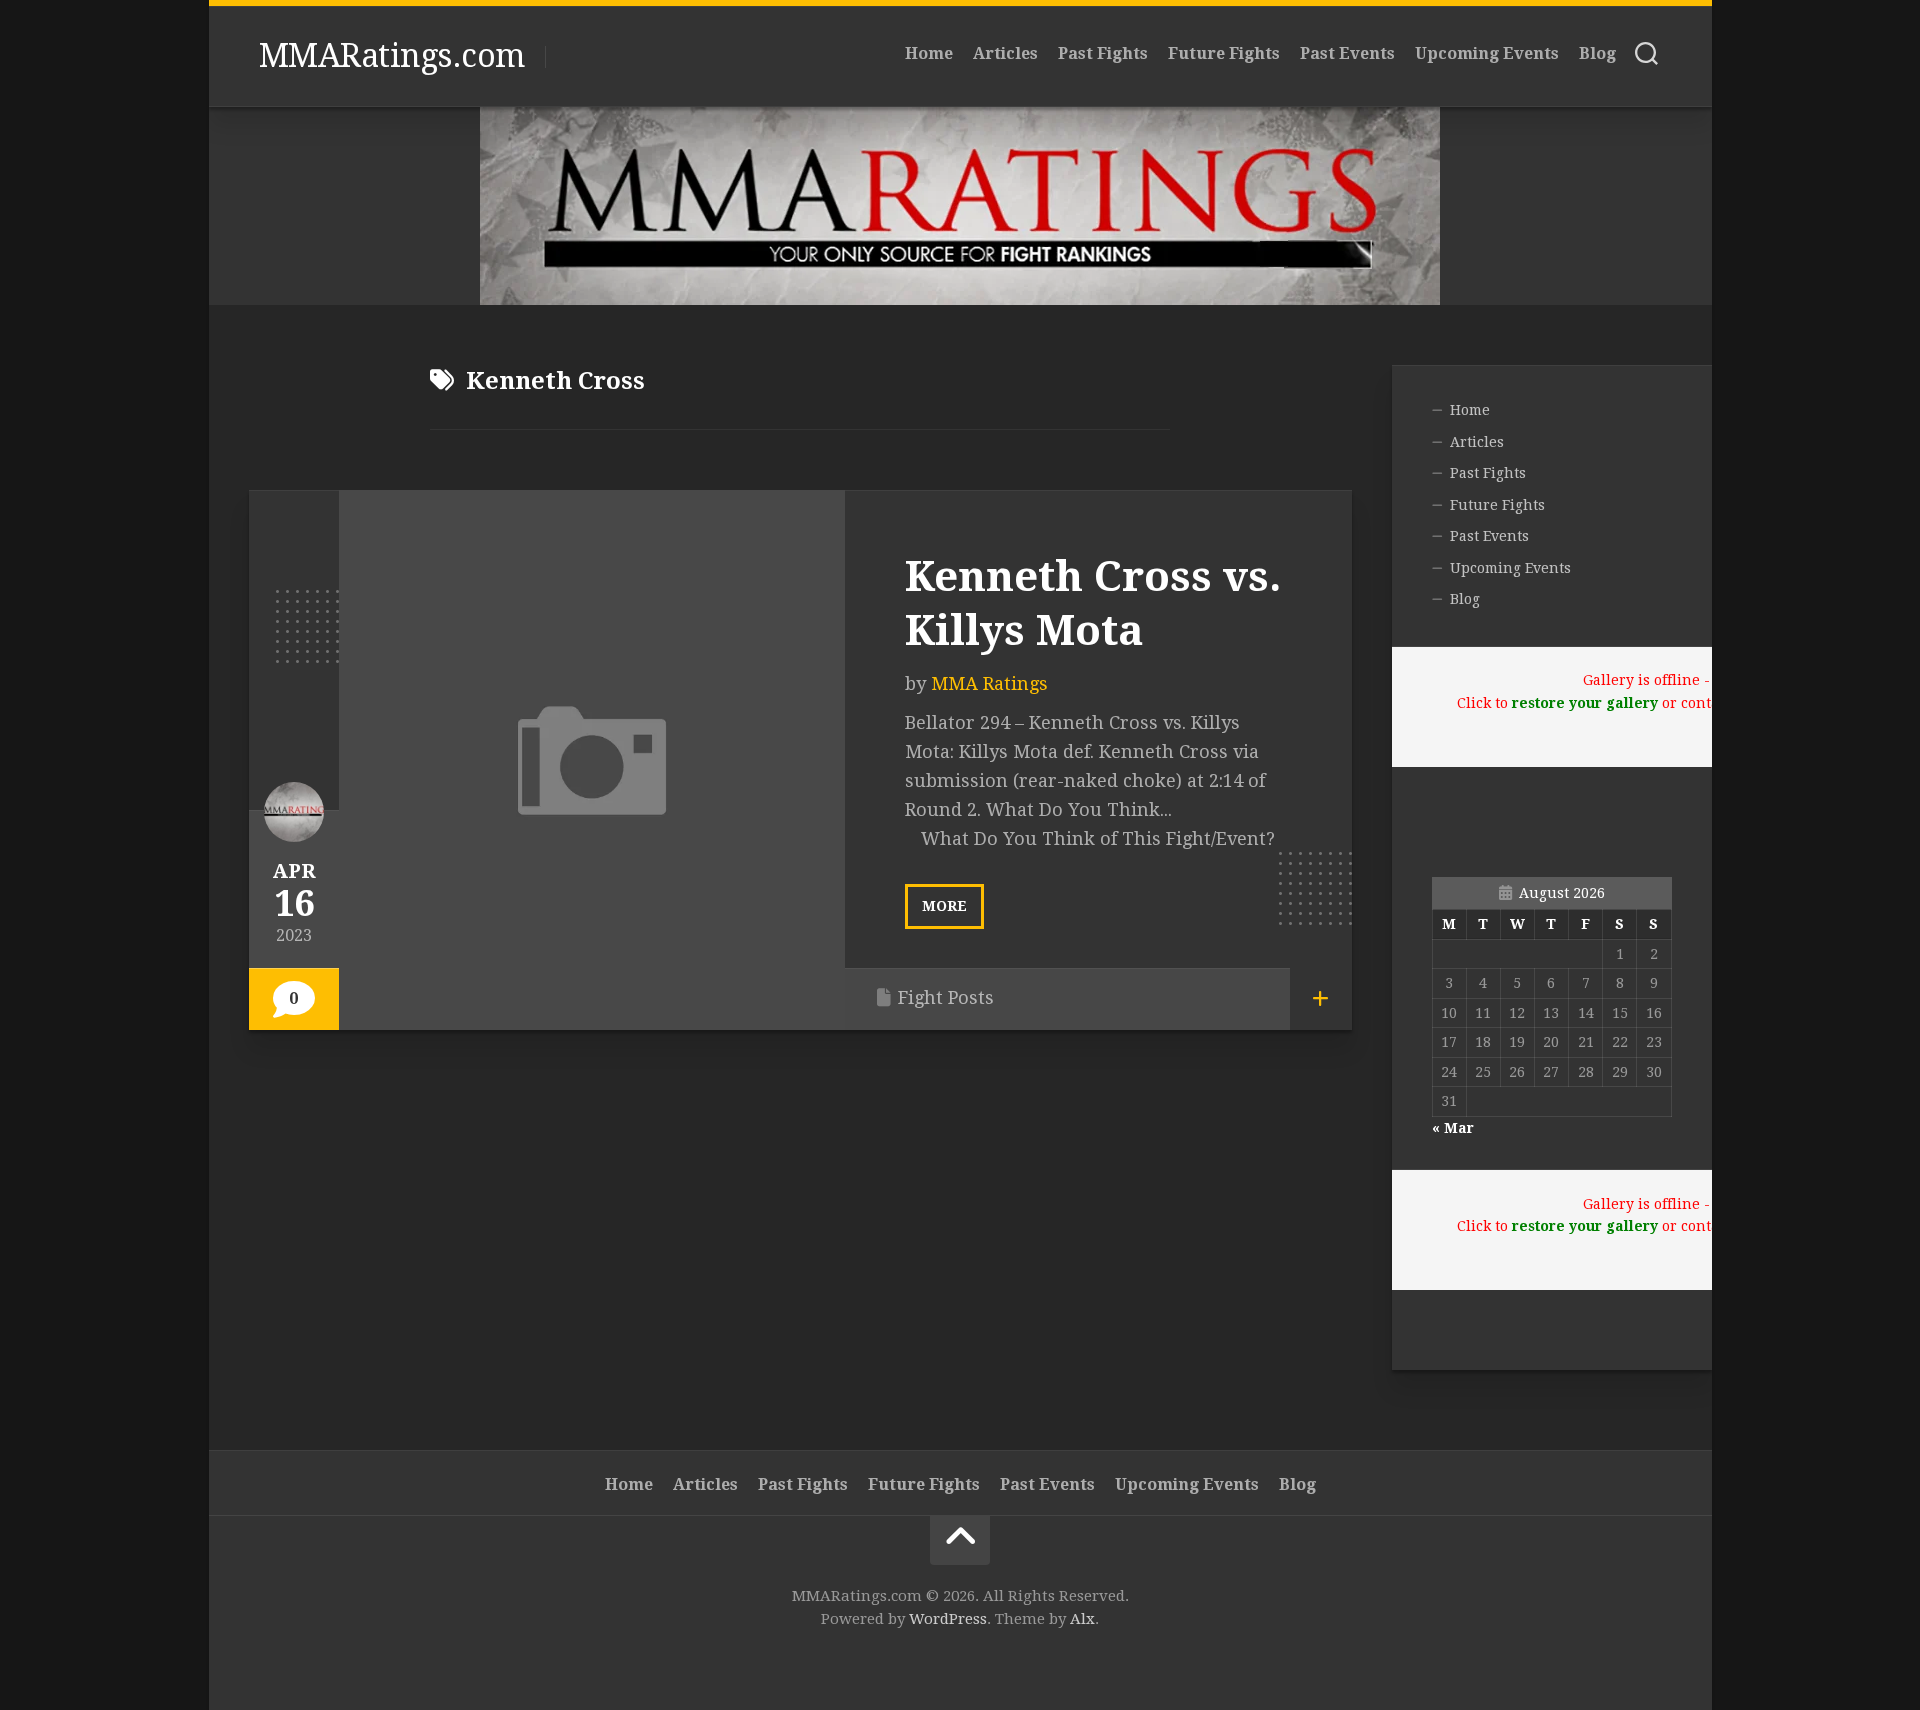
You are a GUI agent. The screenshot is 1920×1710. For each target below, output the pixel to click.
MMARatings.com (392, 56)
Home (929, 53)
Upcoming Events (1487, 53)
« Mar (1453, 1128)
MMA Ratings (989, 683)
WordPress (948, 1619)
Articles (1005, 53)
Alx (1082, 1619)
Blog (1597, 53)
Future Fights (1224, 53)
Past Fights (1103, 53)
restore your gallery (1585, 703)
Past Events (1347, 53)
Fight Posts (946, 997)
